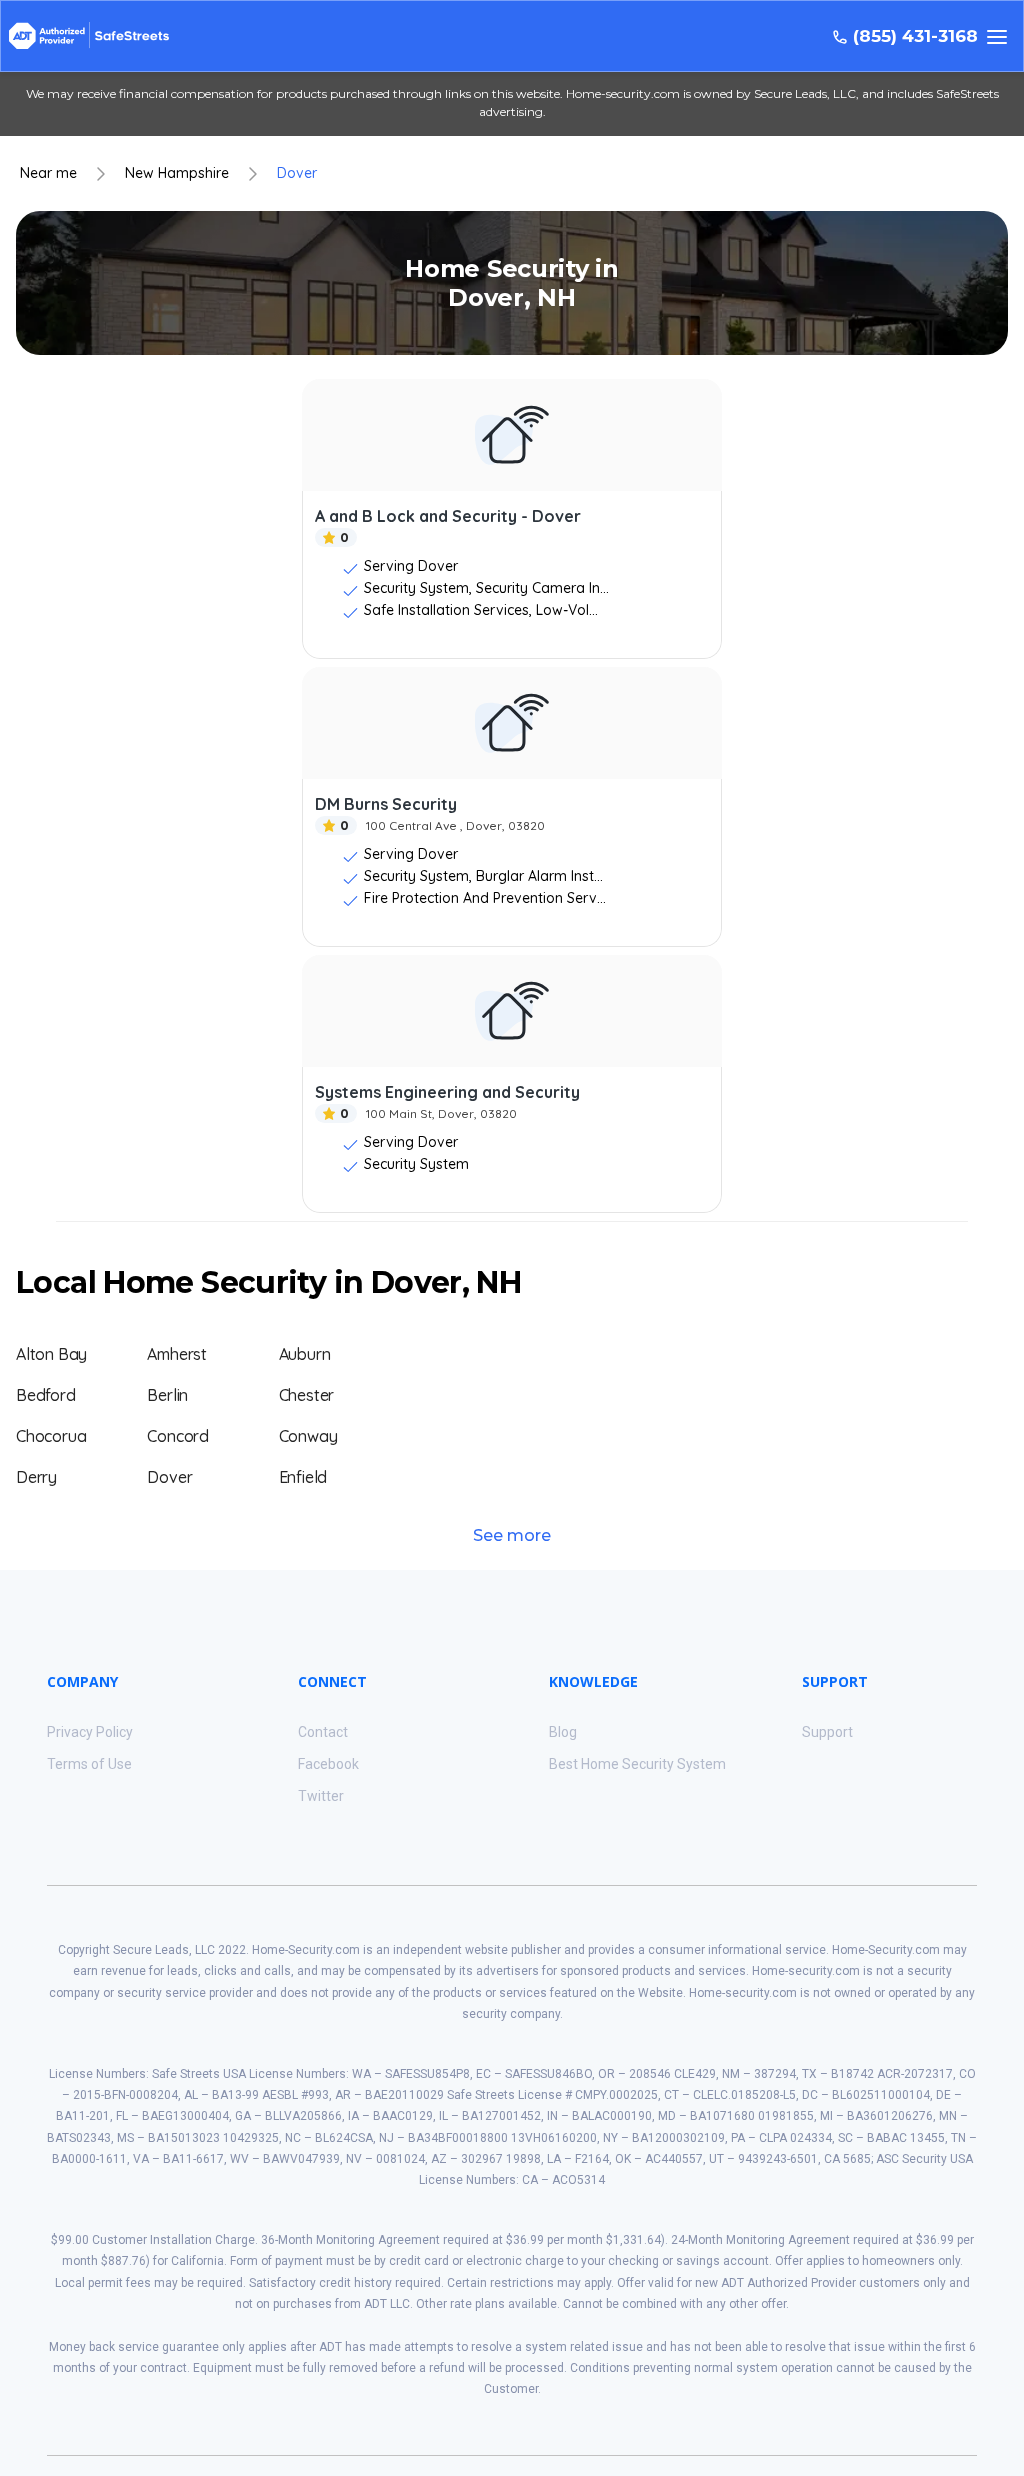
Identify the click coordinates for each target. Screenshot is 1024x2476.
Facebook (328, 1764)
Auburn (305, 1354)
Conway (308, 1436)
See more (512, 1535)
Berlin (167, 1395)
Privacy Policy (90, 1732)
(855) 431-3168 (915, 36)
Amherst (177, 1354)
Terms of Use (89, 1764)
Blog (563, 1732)
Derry (36, 1477)
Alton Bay (51, 1354)
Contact (323, 1732)
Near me (48, 173)
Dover (297, 173)
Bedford (46, 1395)
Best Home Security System (637, 1764)
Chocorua (51, 1436)
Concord (178, 1436)
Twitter (321, 1796)
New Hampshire (177, 173)
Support (827, 1732)
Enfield (303, 1477)
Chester (307, 1395)
